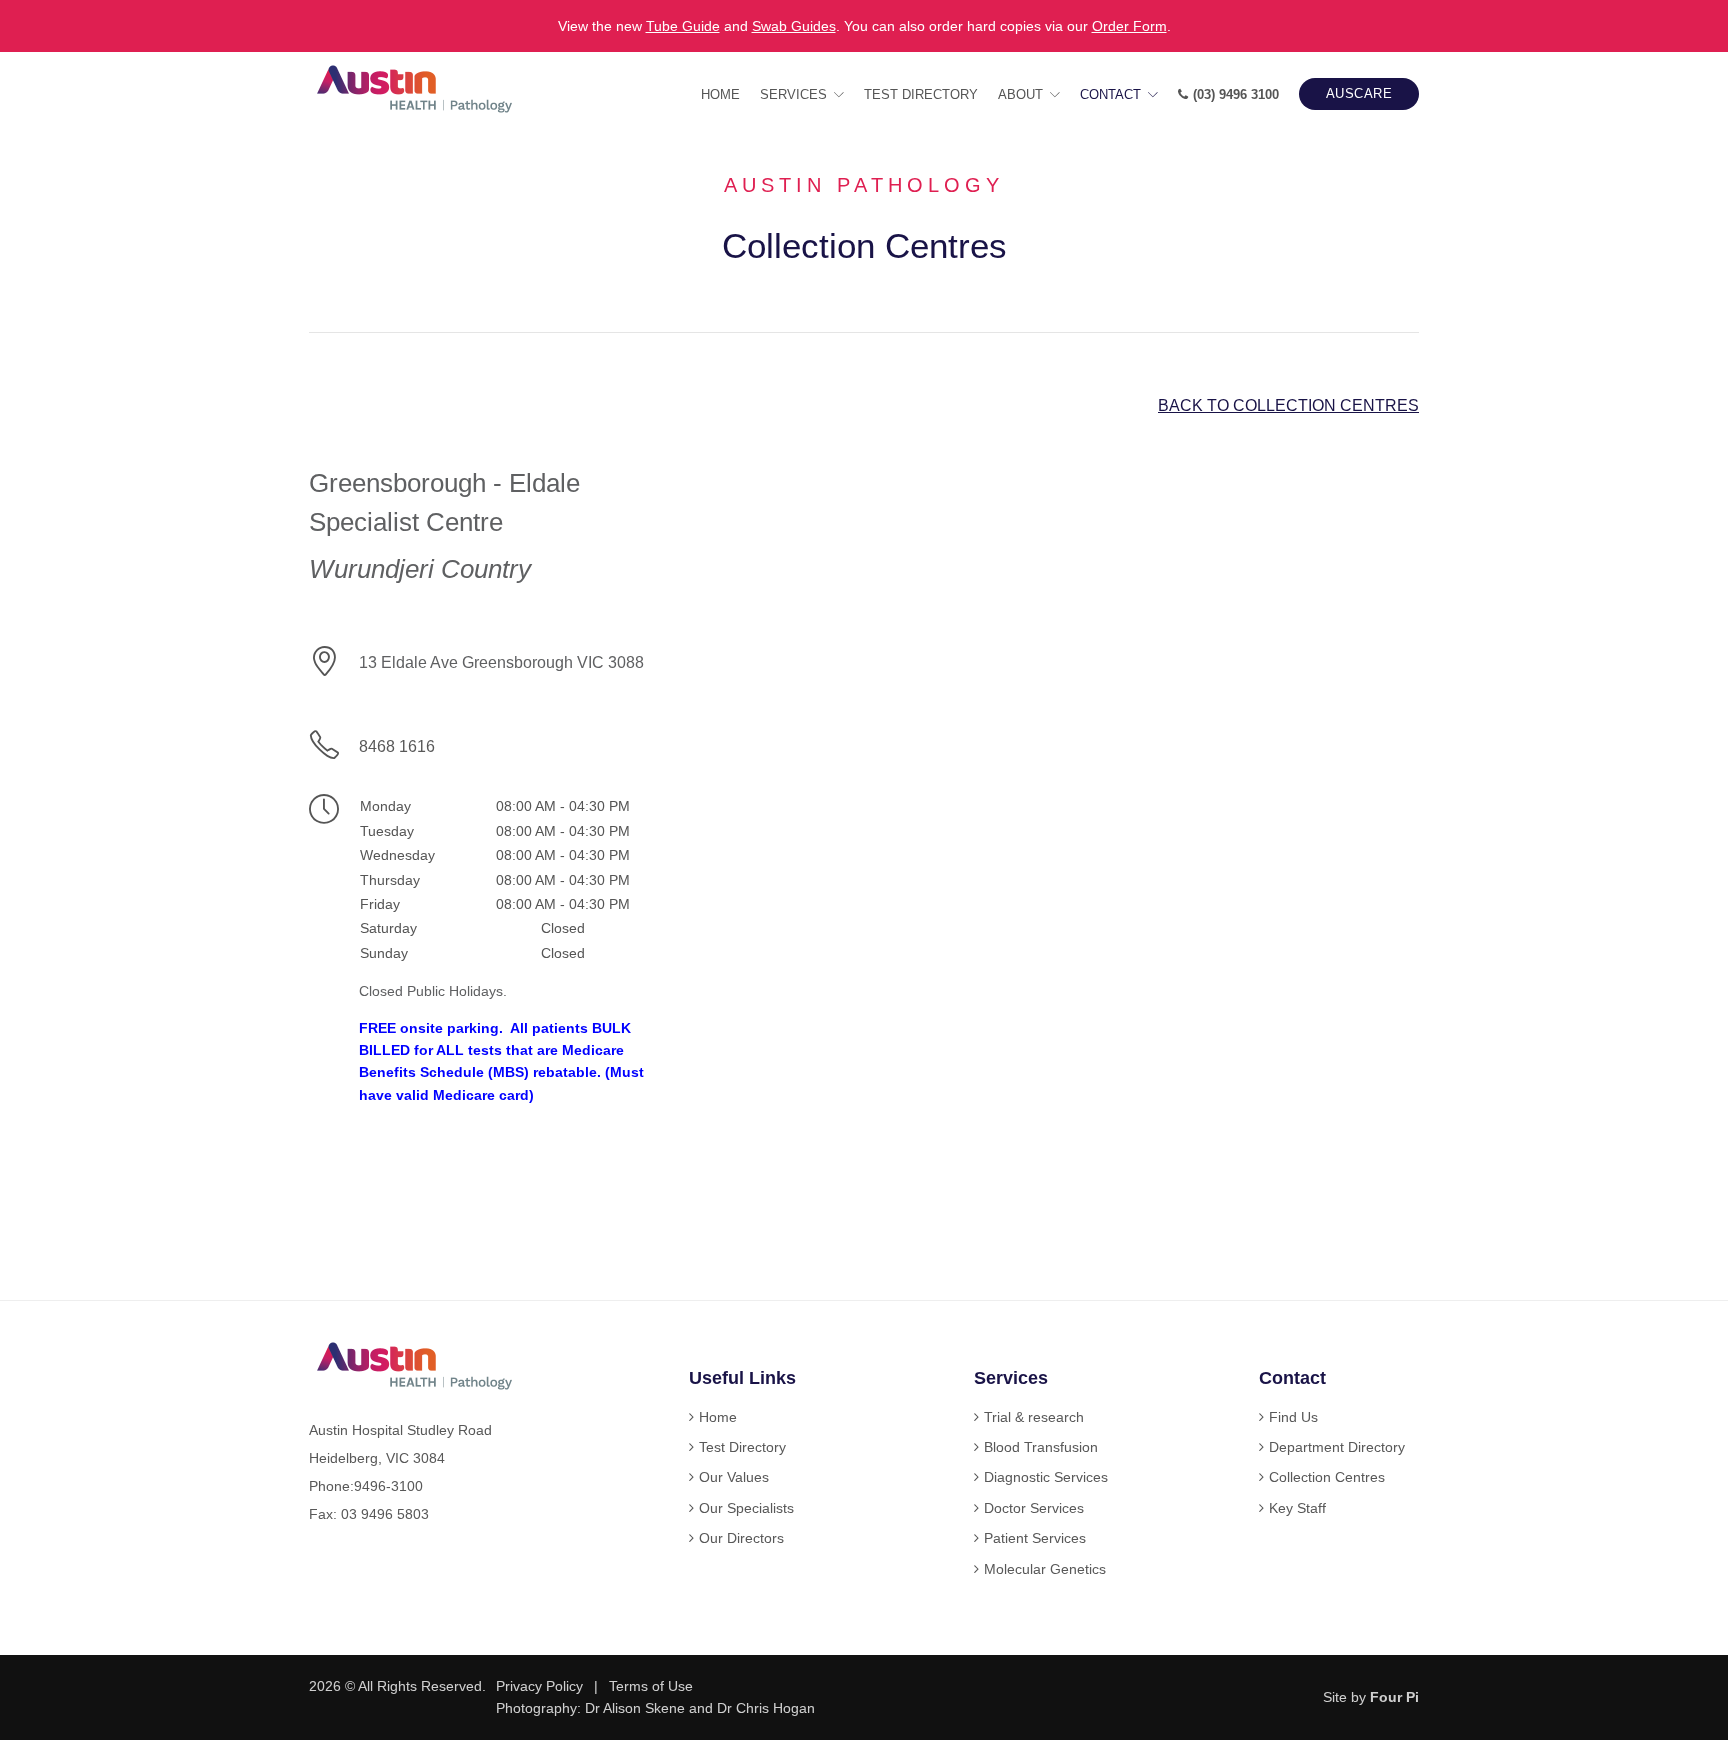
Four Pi (1394, 1697)
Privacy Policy (539, 1686)
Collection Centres (1327, 1477)
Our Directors (741, 1538)
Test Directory (921, 94)
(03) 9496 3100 (1236, 94)
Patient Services (1035, 1538)
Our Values (734, 1477)
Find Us (1293, 1417)
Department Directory (1337, 1447)
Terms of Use (651, 1686)
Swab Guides (794, 26)
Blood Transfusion (1041, 1447)
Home (720, 94)
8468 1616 (397, 746)
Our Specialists (746, 1508)
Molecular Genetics (1045, 1569)
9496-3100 (388, 1486)
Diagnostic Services (1046, 1477)
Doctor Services (1034, 1508)
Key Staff (1297, 1508)
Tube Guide (683, 26)
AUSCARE (1359, 93)
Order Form (1129, 26)
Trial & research (1034, 1417)
